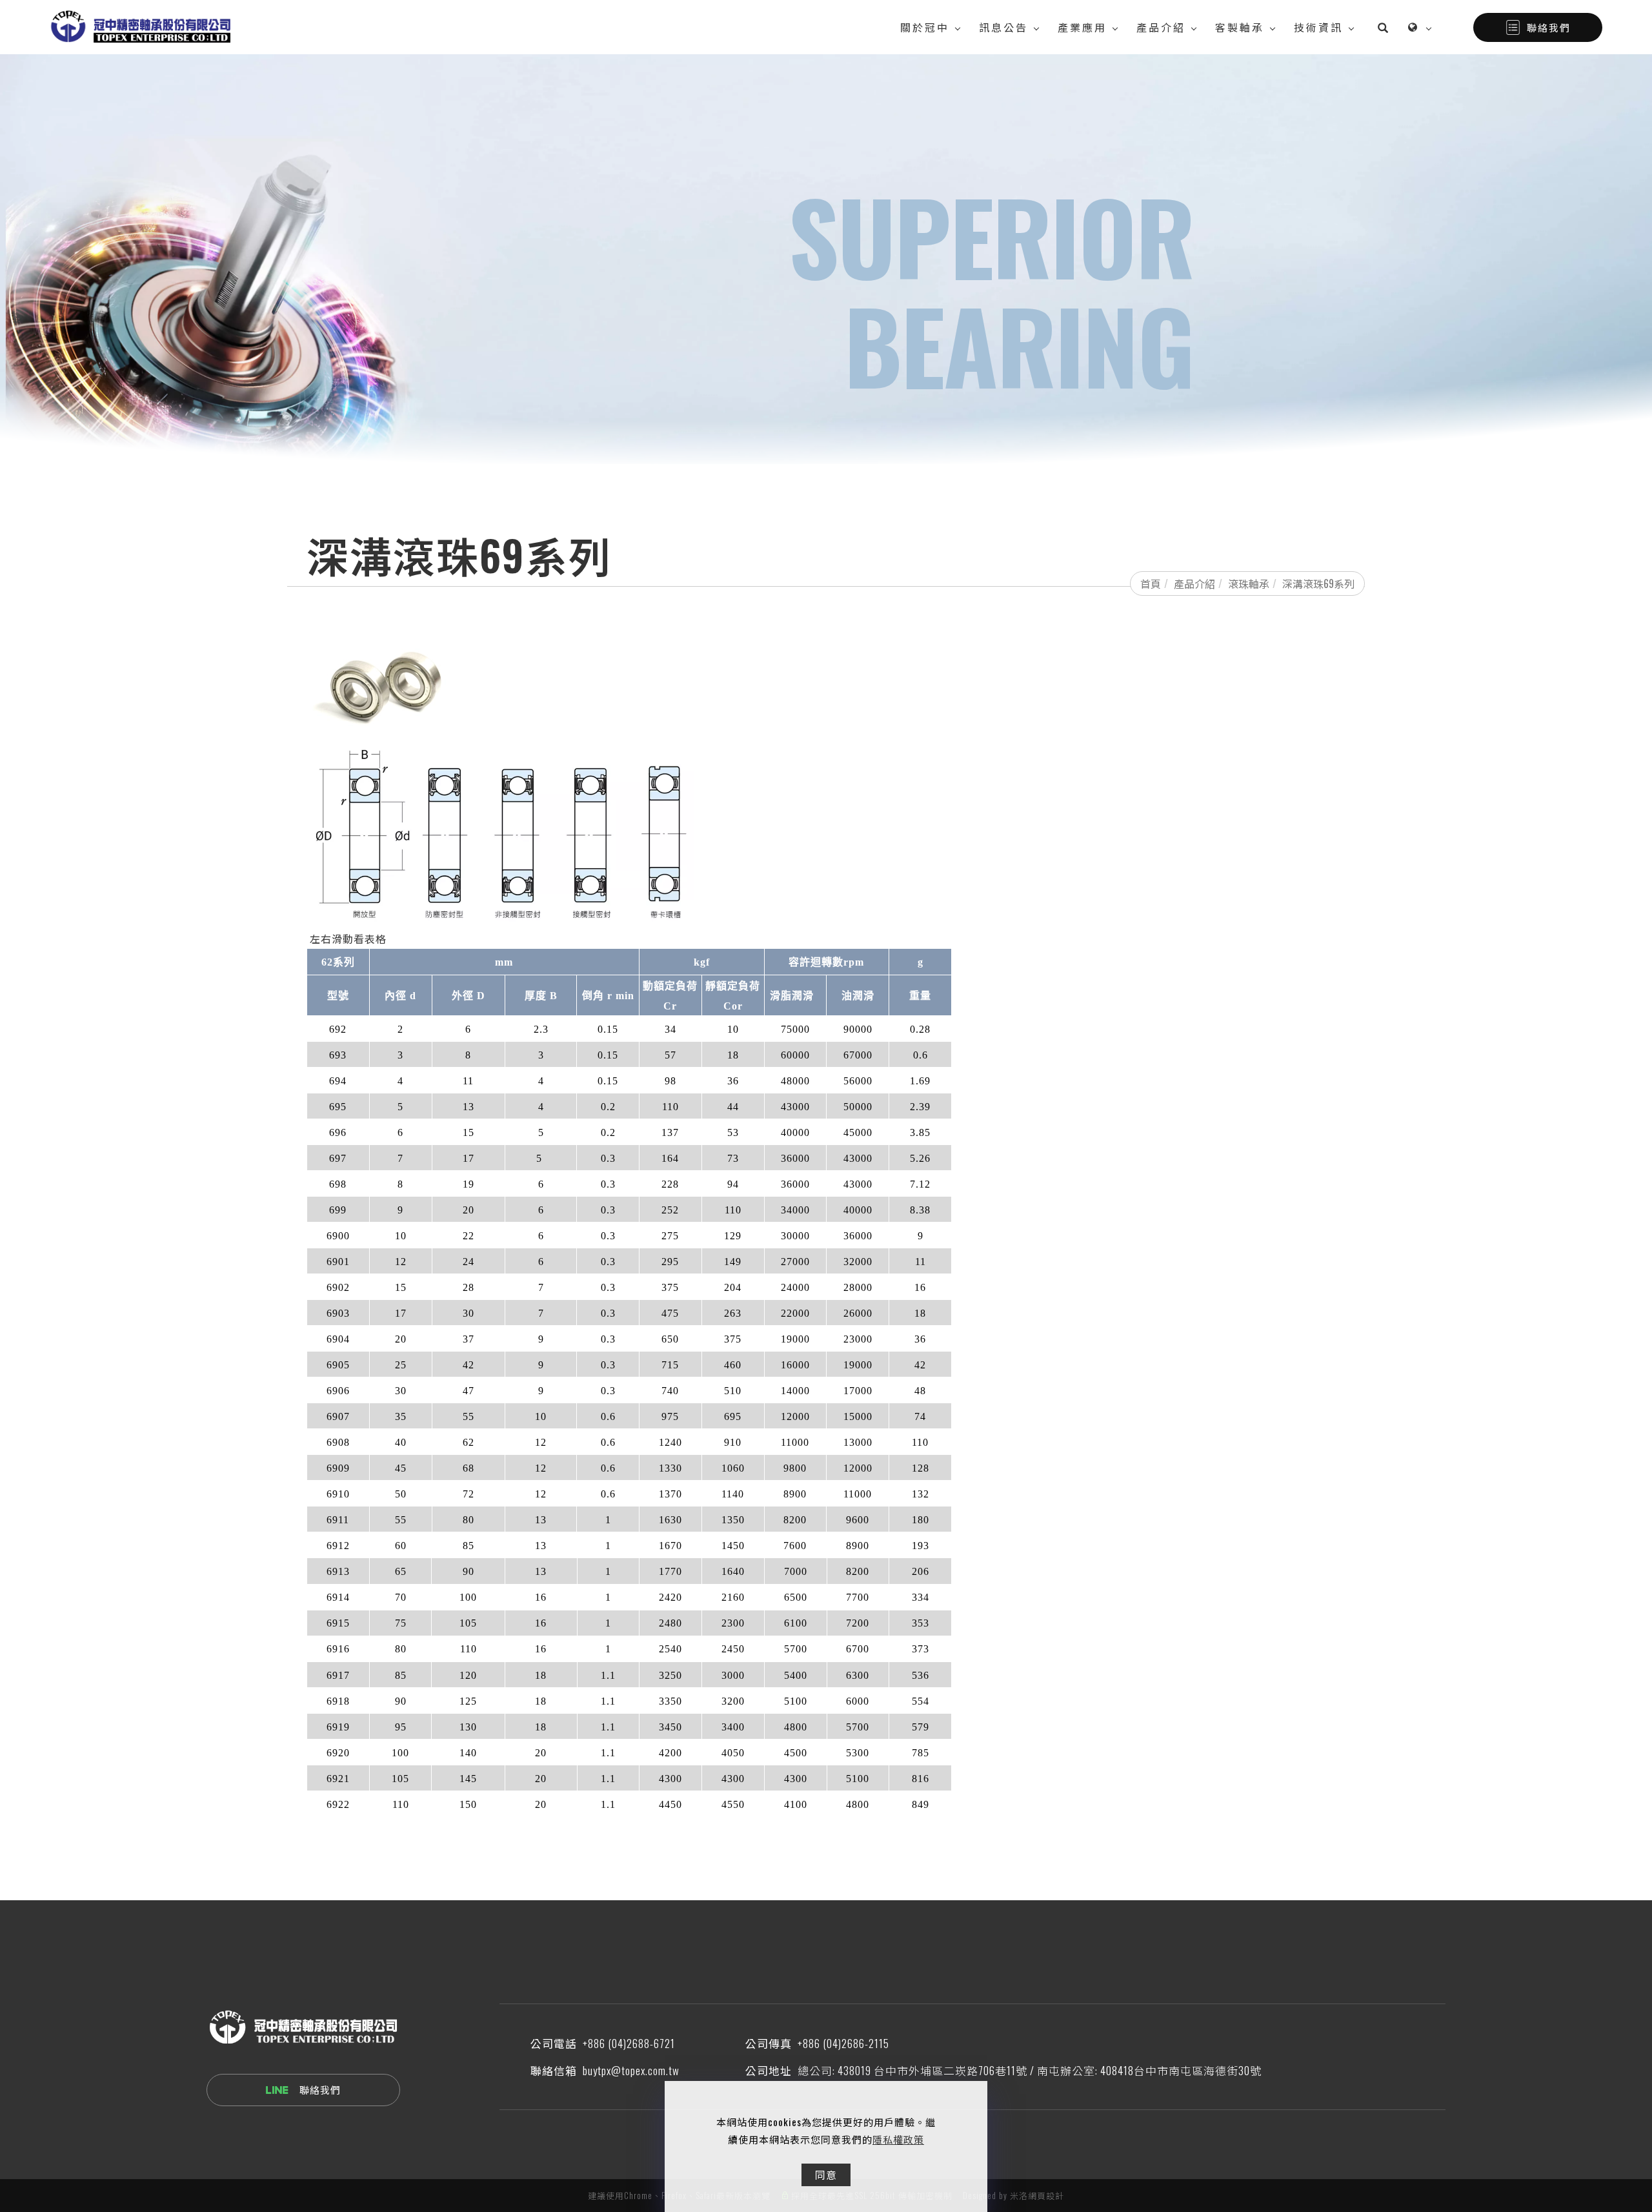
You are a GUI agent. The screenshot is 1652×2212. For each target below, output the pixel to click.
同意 (826, 2175)
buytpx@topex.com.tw (631, 2070)
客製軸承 (1240, 27)
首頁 (1151, 583)
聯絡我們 (1549, 27)
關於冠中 (925, 27)
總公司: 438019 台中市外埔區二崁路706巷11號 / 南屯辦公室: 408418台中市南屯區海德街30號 (1030, 2070)
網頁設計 (1046, 2195)
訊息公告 (1003, 27)
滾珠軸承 (1249, 583)
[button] (1383, 27)
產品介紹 (1161, 27)
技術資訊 (1318, 27)
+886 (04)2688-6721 (629, 2043)
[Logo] (140, 25)
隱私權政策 (898, 2139)
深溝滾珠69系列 (1318, 583)
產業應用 (1082, 27)
